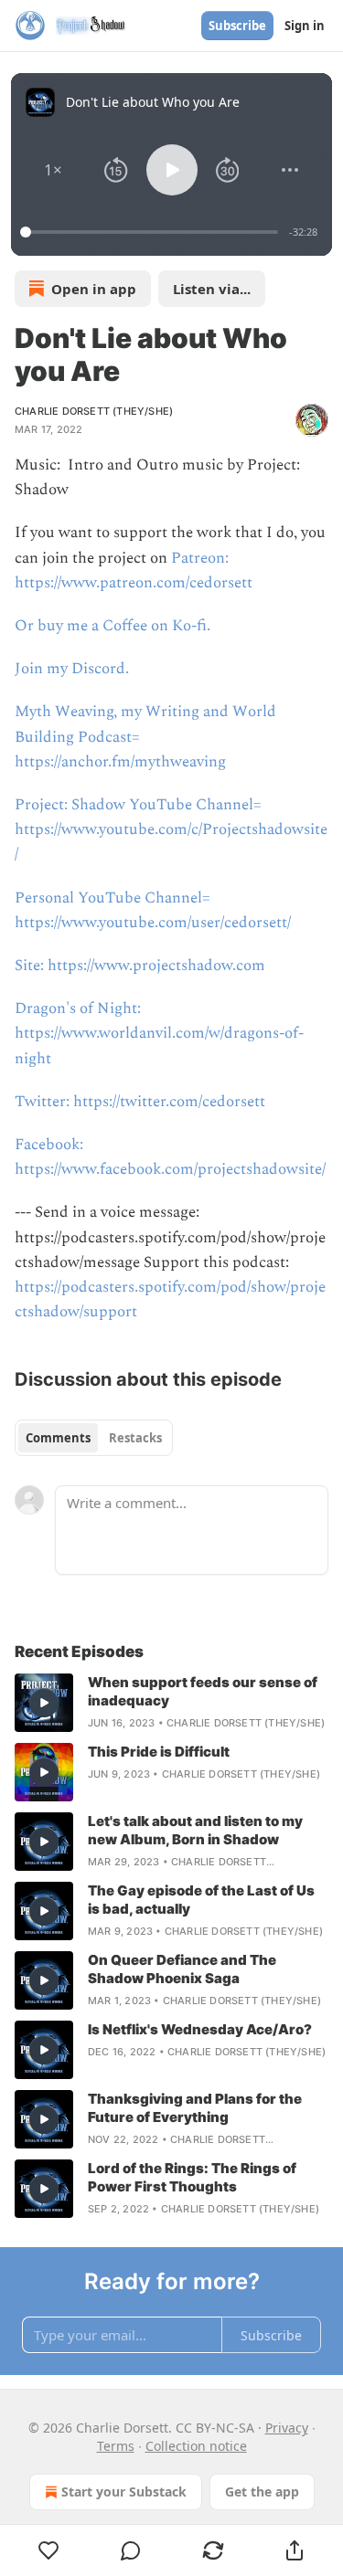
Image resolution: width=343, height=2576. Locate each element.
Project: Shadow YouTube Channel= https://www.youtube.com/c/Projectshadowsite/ (171, 829)
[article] (171, 1703)
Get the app (262, 2492)
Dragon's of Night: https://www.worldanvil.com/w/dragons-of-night (159, 1033)
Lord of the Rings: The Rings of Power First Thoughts (192, 2177)
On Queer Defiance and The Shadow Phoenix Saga (182, 1969)
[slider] (152, 232)
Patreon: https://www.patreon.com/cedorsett (134, 570)
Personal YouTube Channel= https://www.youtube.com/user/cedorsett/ (153, 910)
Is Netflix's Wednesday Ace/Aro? (200, 2029)
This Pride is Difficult (159, 1752)
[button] (53, 170)
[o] (44, 1703)
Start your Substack (124, 2492)
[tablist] (94, 1438)
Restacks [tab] (135, 1438)
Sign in (305, 26)
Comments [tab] (58, 1438)
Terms (116, 2446)
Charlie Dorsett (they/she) (94, 411)
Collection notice (196, 2446)
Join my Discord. (72, 669)
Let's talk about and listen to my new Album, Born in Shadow (195, 1830)
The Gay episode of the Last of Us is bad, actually (201, 1900)
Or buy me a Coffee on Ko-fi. (113, 626)
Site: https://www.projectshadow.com (140, 966)
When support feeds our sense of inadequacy (203, 1691)
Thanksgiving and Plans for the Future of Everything (195, 2108)
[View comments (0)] (132, 2550)
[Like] (49, 2550)
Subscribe (237, 26)
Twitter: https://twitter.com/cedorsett (140, 1102)
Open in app (94, 289)
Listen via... (212, 289)
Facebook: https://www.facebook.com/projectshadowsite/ (170, 1157)
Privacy (287, 2428)
